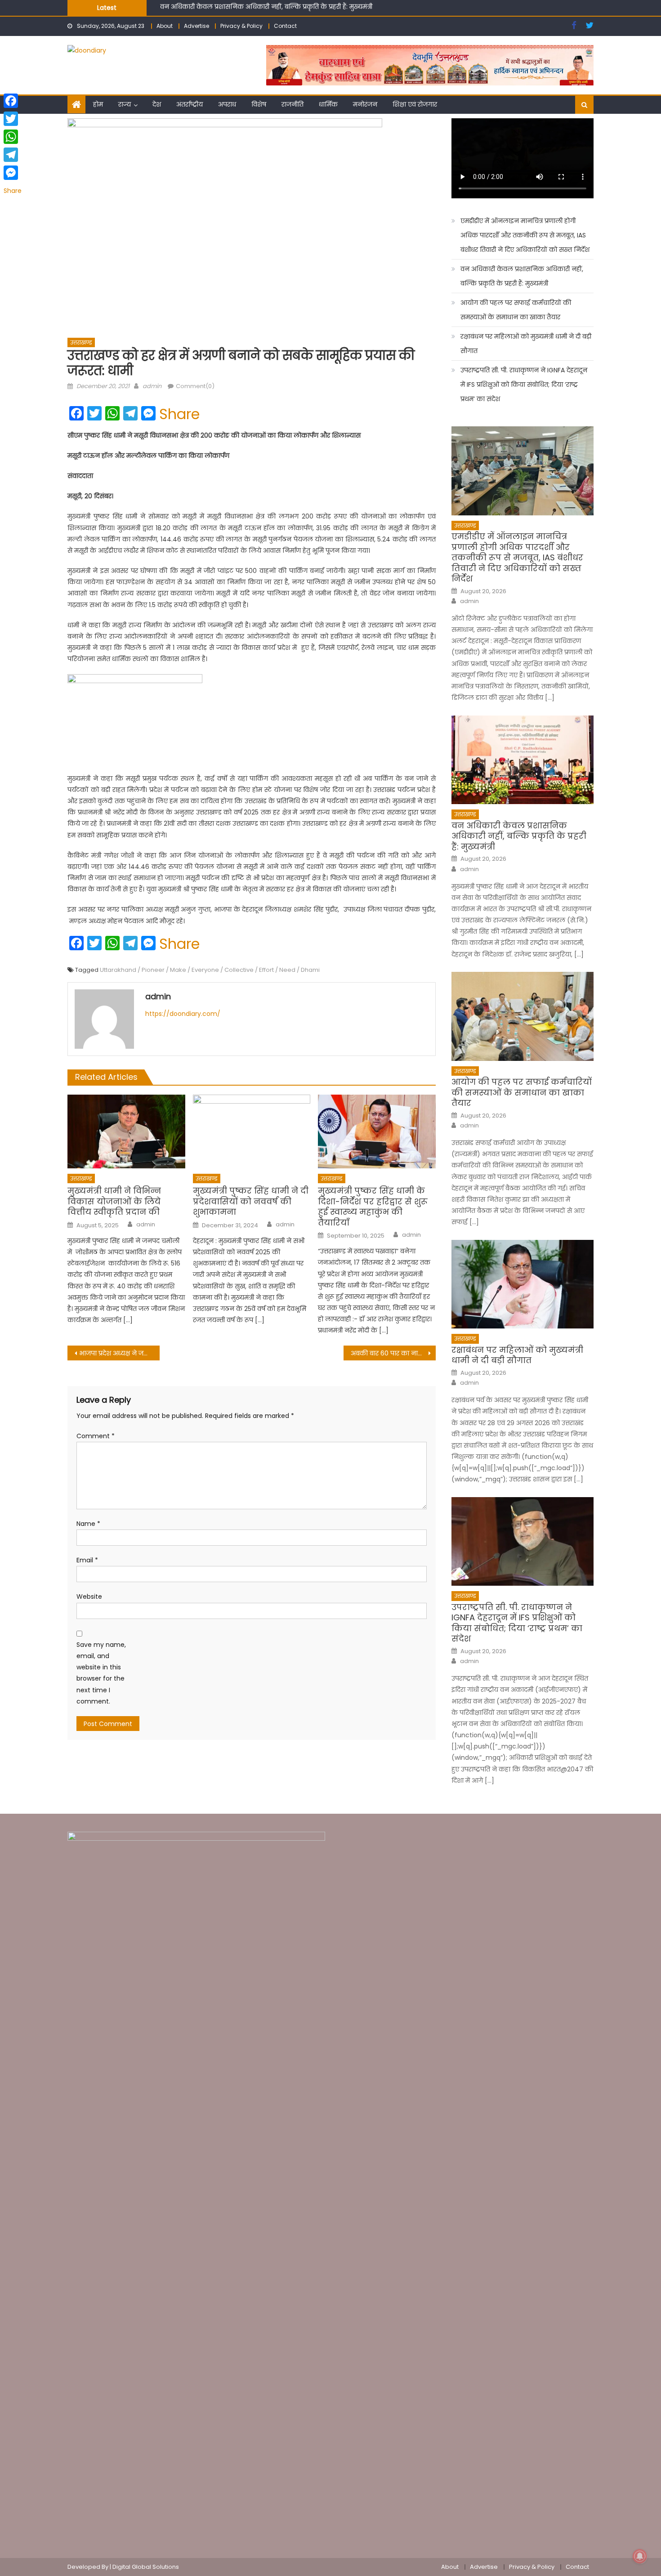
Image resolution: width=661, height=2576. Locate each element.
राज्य (125, 104)
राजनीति (293, 104)
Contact (285, 26)
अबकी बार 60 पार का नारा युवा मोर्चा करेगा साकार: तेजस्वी (393, 1353)
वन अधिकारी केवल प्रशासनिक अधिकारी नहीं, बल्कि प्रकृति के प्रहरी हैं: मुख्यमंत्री (522, 276)
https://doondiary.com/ (183, 1014)
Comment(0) (195, 386)
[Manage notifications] (640, 2556)
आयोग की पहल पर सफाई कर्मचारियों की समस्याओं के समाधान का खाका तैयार (266, 9)
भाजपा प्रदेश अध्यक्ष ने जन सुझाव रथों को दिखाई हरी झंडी (119, 1353)
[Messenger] (13, 173)
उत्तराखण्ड (81, 342)
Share (179, 414)
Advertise (197, 26)
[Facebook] (13, 101)
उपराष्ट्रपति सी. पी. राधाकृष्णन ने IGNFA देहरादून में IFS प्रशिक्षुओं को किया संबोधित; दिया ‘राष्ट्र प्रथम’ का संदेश (524, 385)
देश (157, 104)
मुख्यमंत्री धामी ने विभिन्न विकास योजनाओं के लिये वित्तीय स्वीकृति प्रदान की (114, 1201)
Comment (96, 1436)
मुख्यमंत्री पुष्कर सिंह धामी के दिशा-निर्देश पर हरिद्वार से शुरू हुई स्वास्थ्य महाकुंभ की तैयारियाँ (373, 1207)
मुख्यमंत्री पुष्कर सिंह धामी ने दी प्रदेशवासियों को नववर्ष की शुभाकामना (251, 1201)
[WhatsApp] (13, 137)
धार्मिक (328, 104)
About (165, 26)
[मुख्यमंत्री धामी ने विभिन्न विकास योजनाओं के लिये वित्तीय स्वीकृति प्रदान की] (126, 1131)
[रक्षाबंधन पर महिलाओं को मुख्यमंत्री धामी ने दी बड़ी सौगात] (523, 1284)
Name (88, 1524)
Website (89, 1597)
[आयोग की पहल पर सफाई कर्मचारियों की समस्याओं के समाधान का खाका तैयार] (523, 1016)
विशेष (259, 104)
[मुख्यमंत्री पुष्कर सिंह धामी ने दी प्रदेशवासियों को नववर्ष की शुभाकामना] (252, 1131)
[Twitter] (13, 119)
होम (98, 104)
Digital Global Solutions (146, 2567)
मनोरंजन (365, 104)
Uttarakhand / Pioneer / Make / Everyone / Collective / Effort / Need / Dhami (210, 970)
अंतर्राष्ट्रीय (190, 104)
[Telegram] (13, 155)
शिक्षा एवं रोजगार (415, 104)
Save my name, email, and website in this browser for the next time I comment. (101, 1673)
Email (87, 1560)
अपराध (227, 104)
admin (152, 386)
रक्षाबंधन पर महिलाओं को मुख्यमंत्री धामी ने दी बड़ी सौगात (526, 344)
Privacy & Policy (241, 26)
